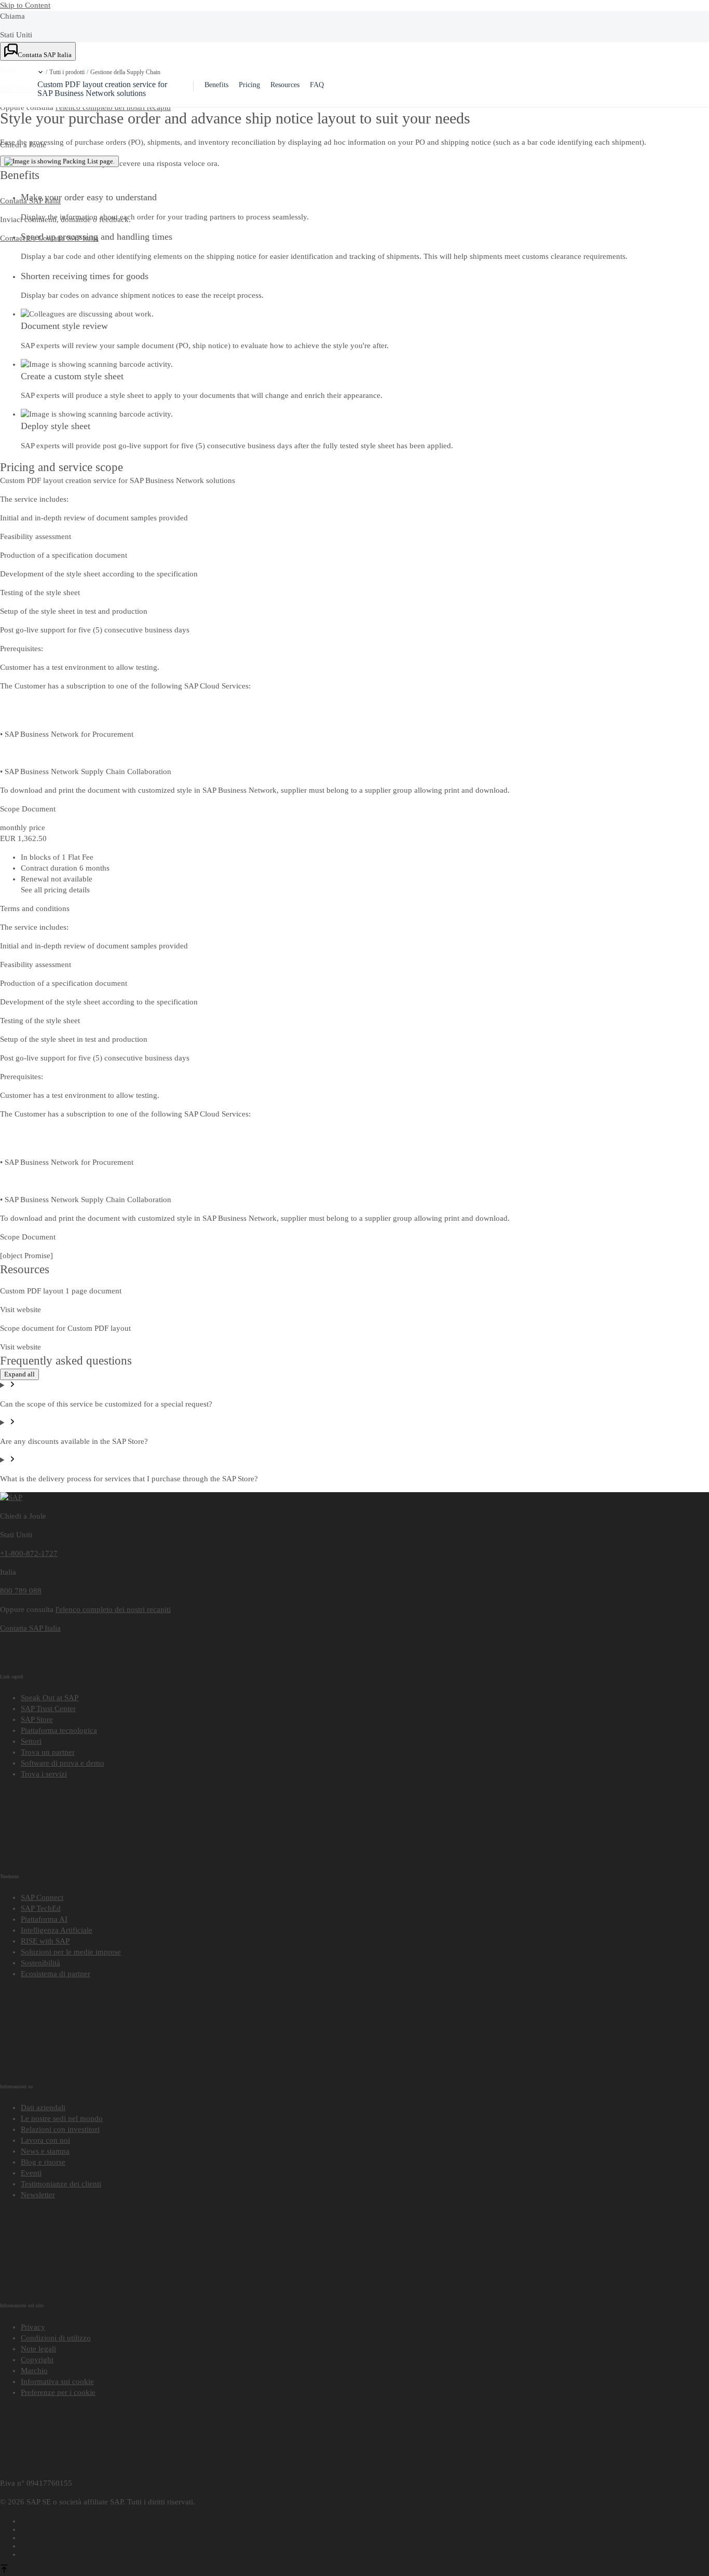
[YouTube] (365, 2528)
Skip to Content (25, 5)
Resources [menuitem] (285, 85)
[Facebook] (365, 2519)
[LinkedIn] (365, 2536)
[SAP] (11, 1497)
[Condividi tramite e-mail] (365, 2553)
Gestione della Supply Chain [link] (125, 72)
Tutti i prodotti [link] (67, 72)
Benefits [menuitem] (216, 85)
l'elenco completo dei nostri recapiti (113, 1609)
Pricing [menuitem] (249, 85)
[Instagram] (365, 2544)
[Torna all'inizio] (4, 2570)
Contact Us (19, 238)
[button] (40, 72)
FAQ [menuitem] (317, 85)
